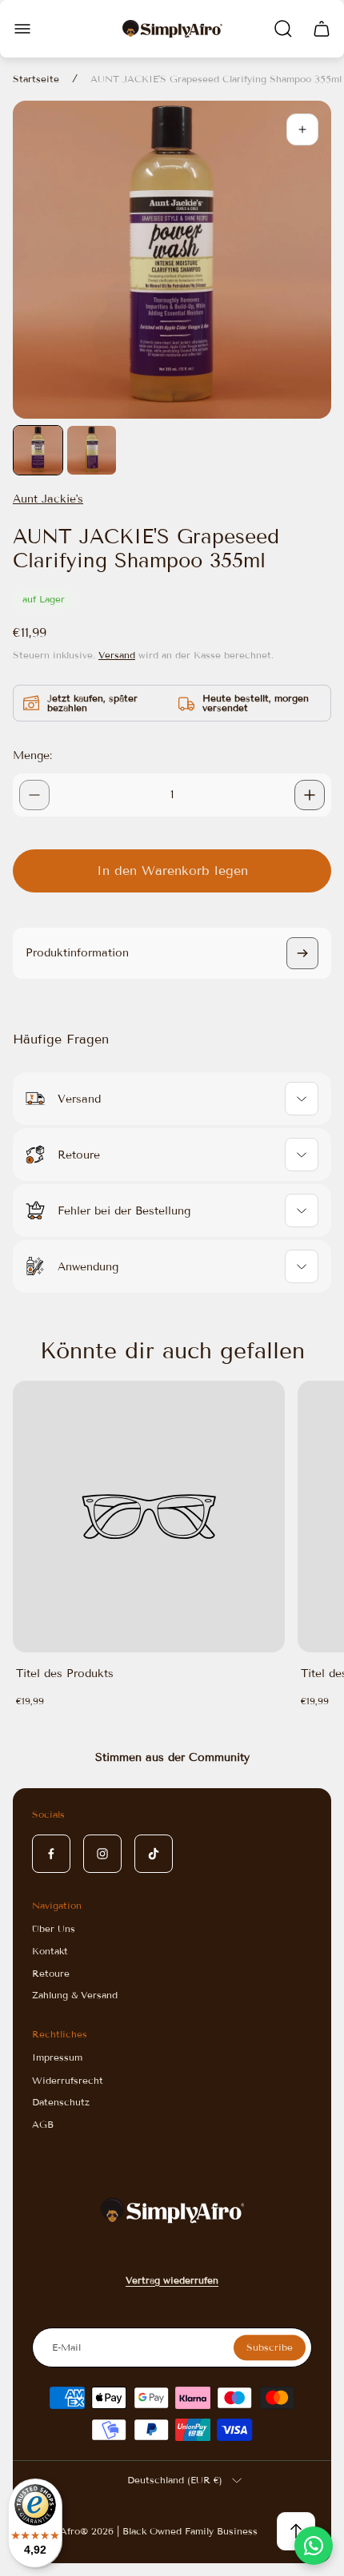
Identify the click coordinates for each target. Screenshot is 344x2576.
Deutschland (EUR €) (175, 2480)
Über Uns (54, 1928)
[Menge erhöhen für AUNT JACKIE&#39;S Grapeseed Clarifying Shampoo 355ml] (310, 795)
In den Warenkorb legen (172, 871)
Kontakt (50, 1951)
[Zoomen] (302, 129)
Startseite (36, 79)
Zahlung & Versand (75, 1995)
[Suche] (283, 29)
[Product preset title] (149, 1517)
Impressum (57, 2057)
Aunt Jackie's (48, 499)
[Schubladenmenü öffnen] (22, 29)
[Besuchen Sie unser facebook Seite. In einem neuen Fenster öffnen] (51, 1854)
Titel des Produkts (65, 1674)
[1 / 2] (38, 450)
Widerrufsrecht (68, 2080)
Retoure (51, 1973)
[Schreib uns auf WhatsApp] (314, 2546)
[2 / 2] (92, 450)
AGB (43, 2124)
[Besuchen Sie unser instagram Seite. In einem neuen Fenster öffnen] (102, 1854)
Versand (117, 655)
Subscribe (270, 2347)
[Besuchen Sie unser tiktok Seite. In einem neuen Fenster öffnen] (154, 1854)
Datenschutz (61, 2102)
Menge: (32, 755)
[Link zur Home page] (172, 2210)
